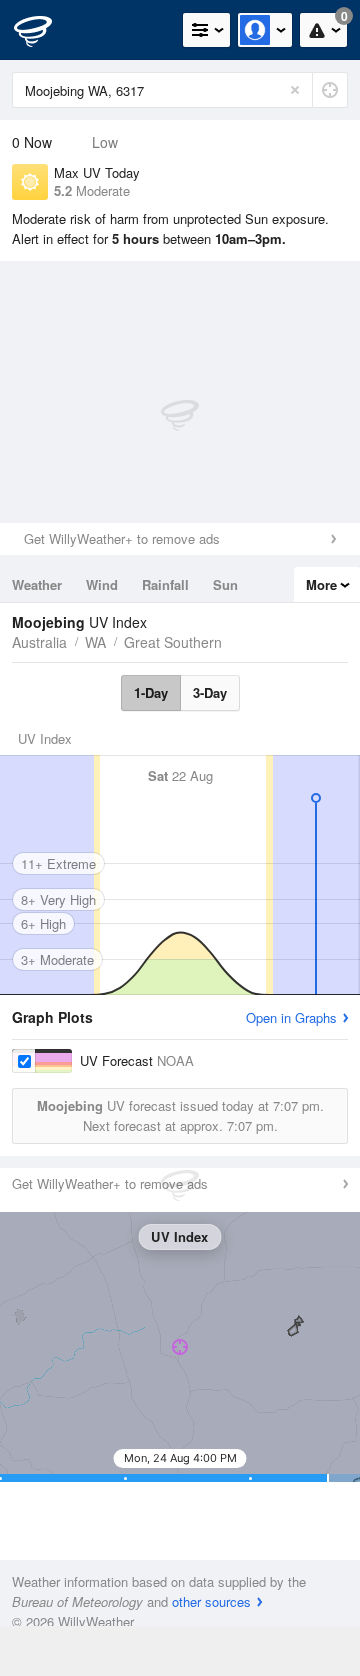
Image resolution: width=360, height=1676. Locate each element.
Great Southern (173, 642)
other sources (211, 1601)
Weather (37, 584)
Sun (225, 584)
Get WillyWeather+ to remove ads (122, 538)
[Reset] (295, 90)
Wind (102, 584)
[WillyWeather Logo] (45, 30)
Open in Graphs (291, 1017)
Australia (39, 642)
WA (95, 642)
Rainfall (165, 584)
